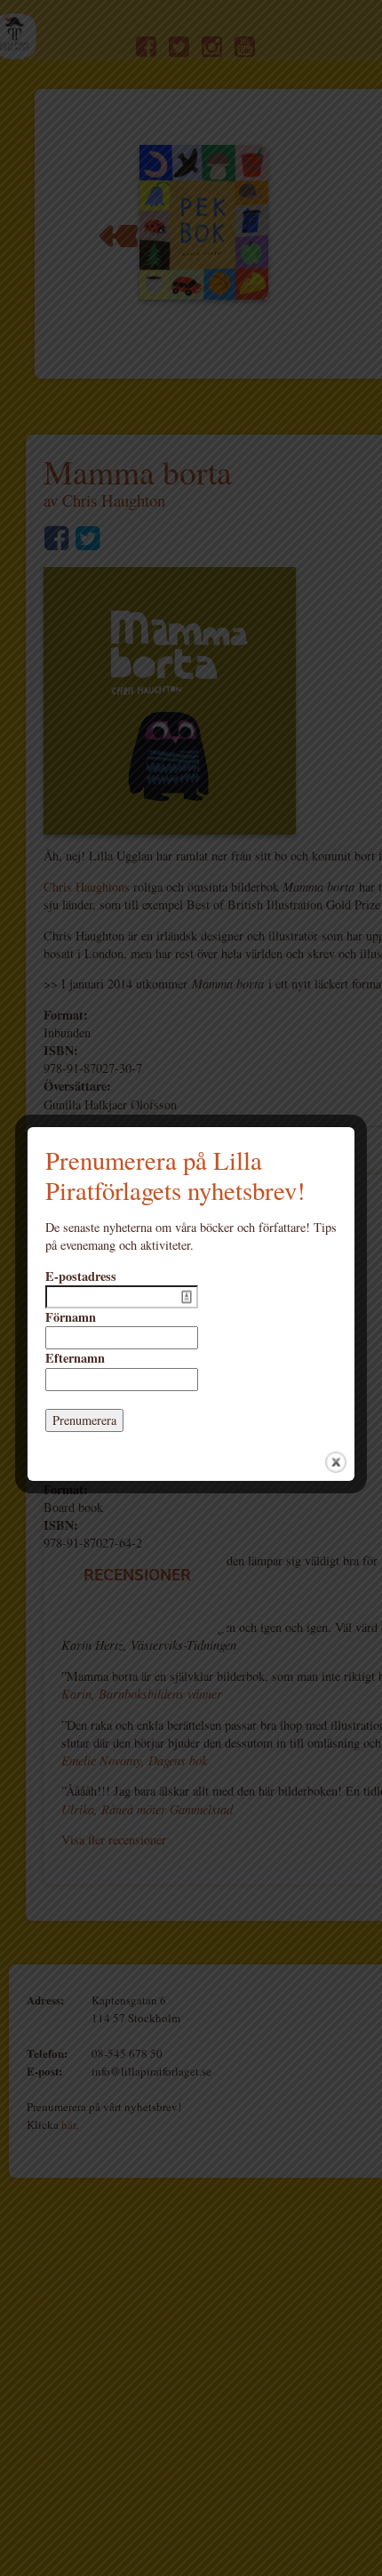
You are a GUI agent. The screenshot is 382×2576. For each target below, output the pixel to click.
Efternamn (75, 1358)
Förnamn (71, 1317)
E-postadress (81, 1276)
